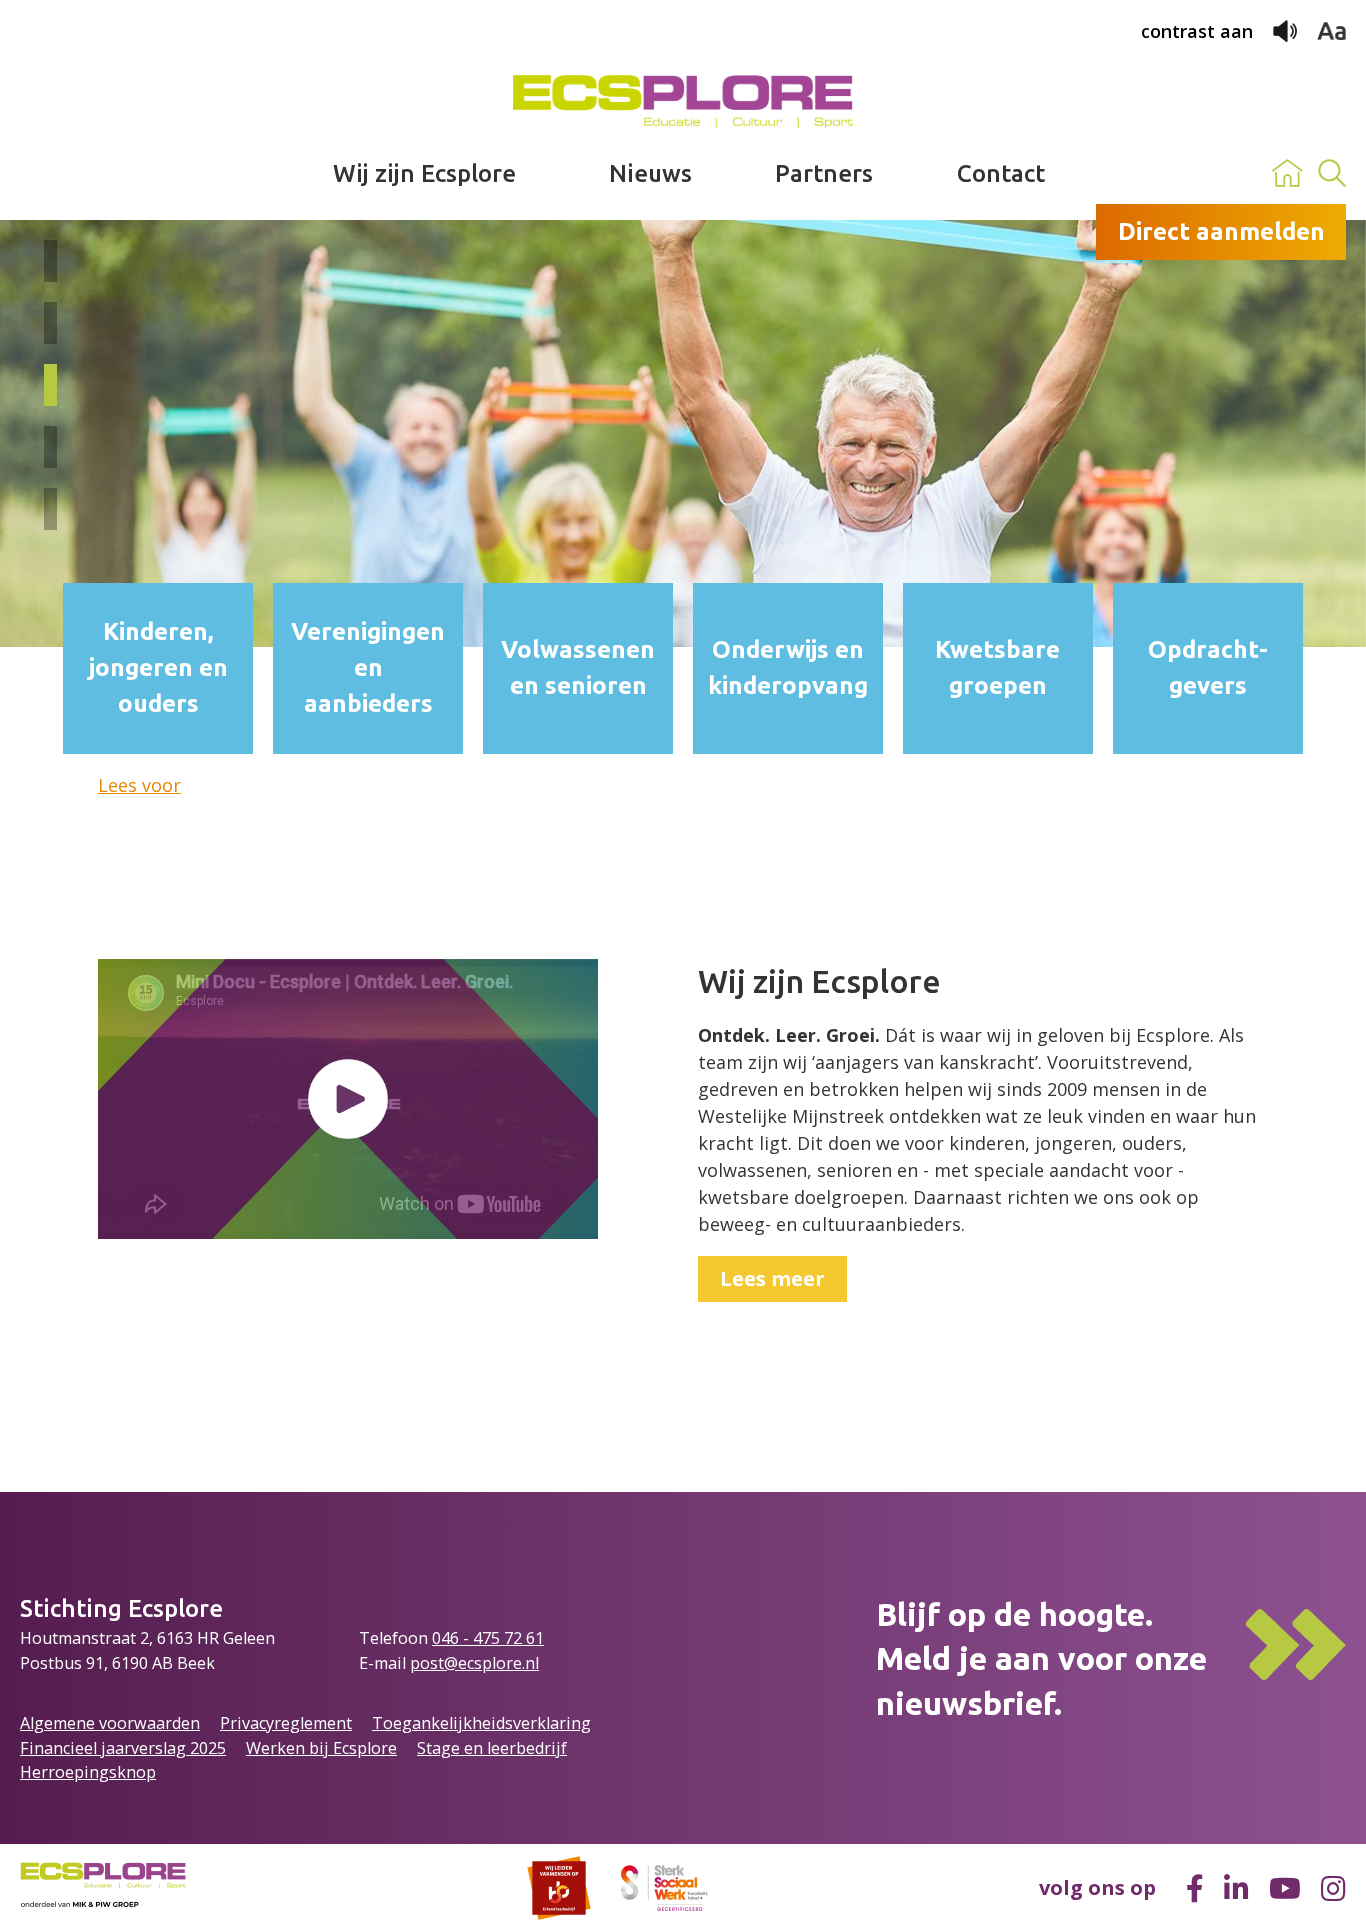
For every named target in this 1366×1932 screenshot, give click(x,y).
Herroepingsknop (88, 1772)
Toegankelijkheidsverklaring (481, 1723)
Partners (824, 173)
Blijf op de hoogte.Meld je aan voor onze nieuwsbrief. (1041, 1659)
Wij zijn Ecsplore (424, 173)
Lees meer (772, 1278)
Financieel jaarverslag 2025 (123, 1748)
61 (535, 1638)
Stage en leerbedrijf (492, 1748)
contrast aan (1197, 31)
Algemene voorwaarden (110, 1723)
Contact (1001, 173)
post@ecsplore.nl (474, 1663)
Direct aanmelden (1221, 231)
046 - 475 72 (479, 1638)
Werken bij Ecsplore (321, 1748)
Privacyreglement (286, 1723)
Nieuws (650, 173)
